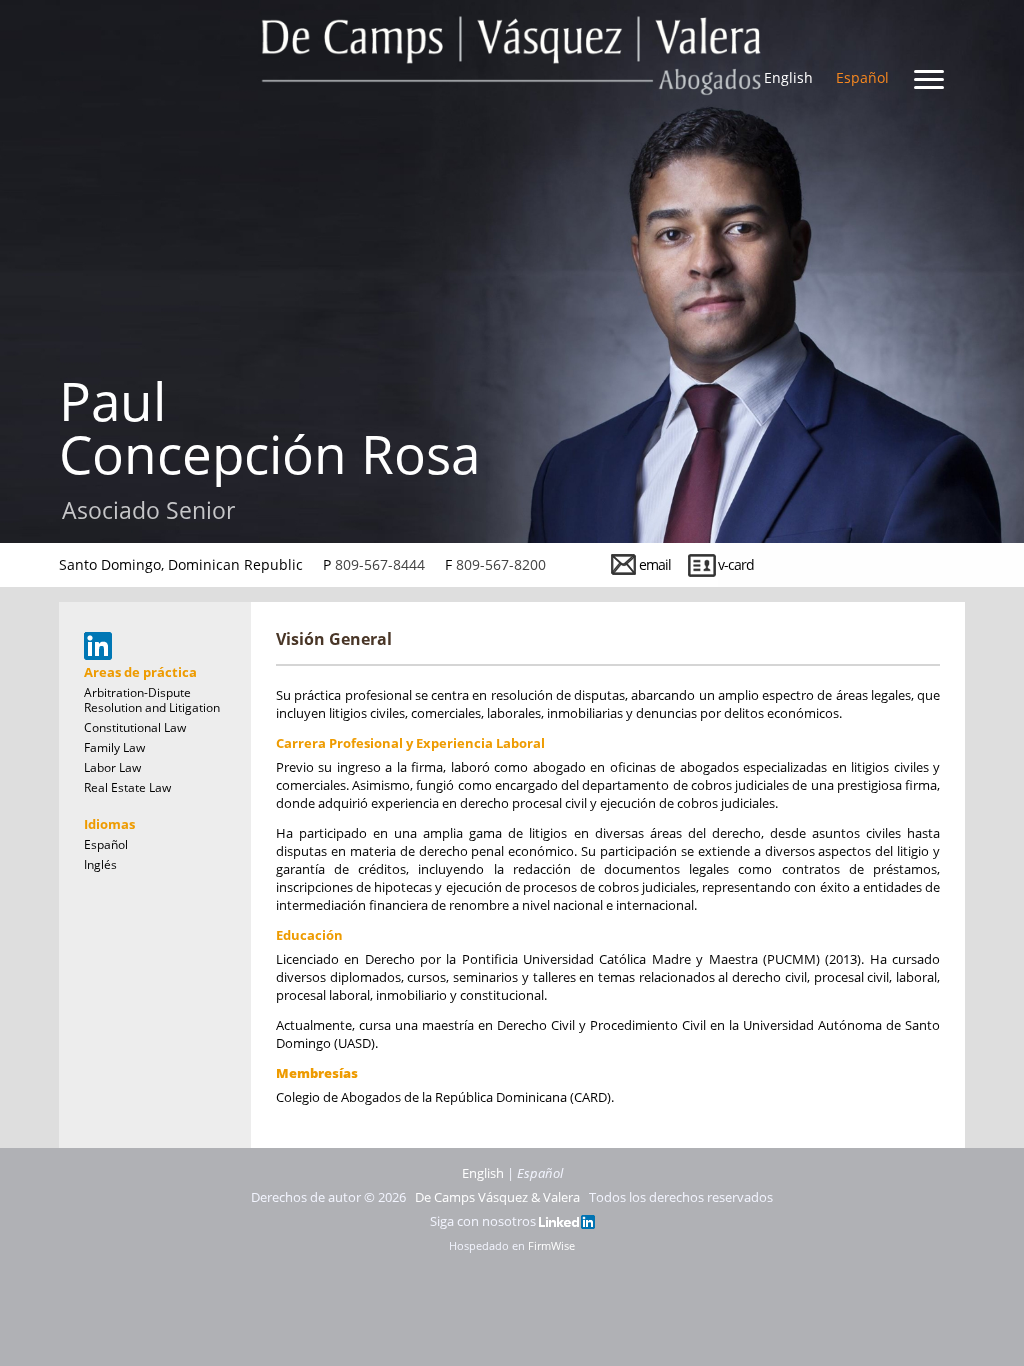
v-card (736, 564)
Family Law (114, 747)
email (655, 564)
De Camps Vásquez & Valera (497, 1197)
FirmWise (551, 1245)
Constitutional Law (135, 727)
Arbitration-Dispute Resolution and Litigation (152, 700)
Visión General (334, 639)
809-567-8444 (380, 564)
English (788, 77)
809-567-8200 (501, 564)
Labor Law (112, 767)
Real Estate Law (127, 787)
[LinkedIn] (567, 1221)
